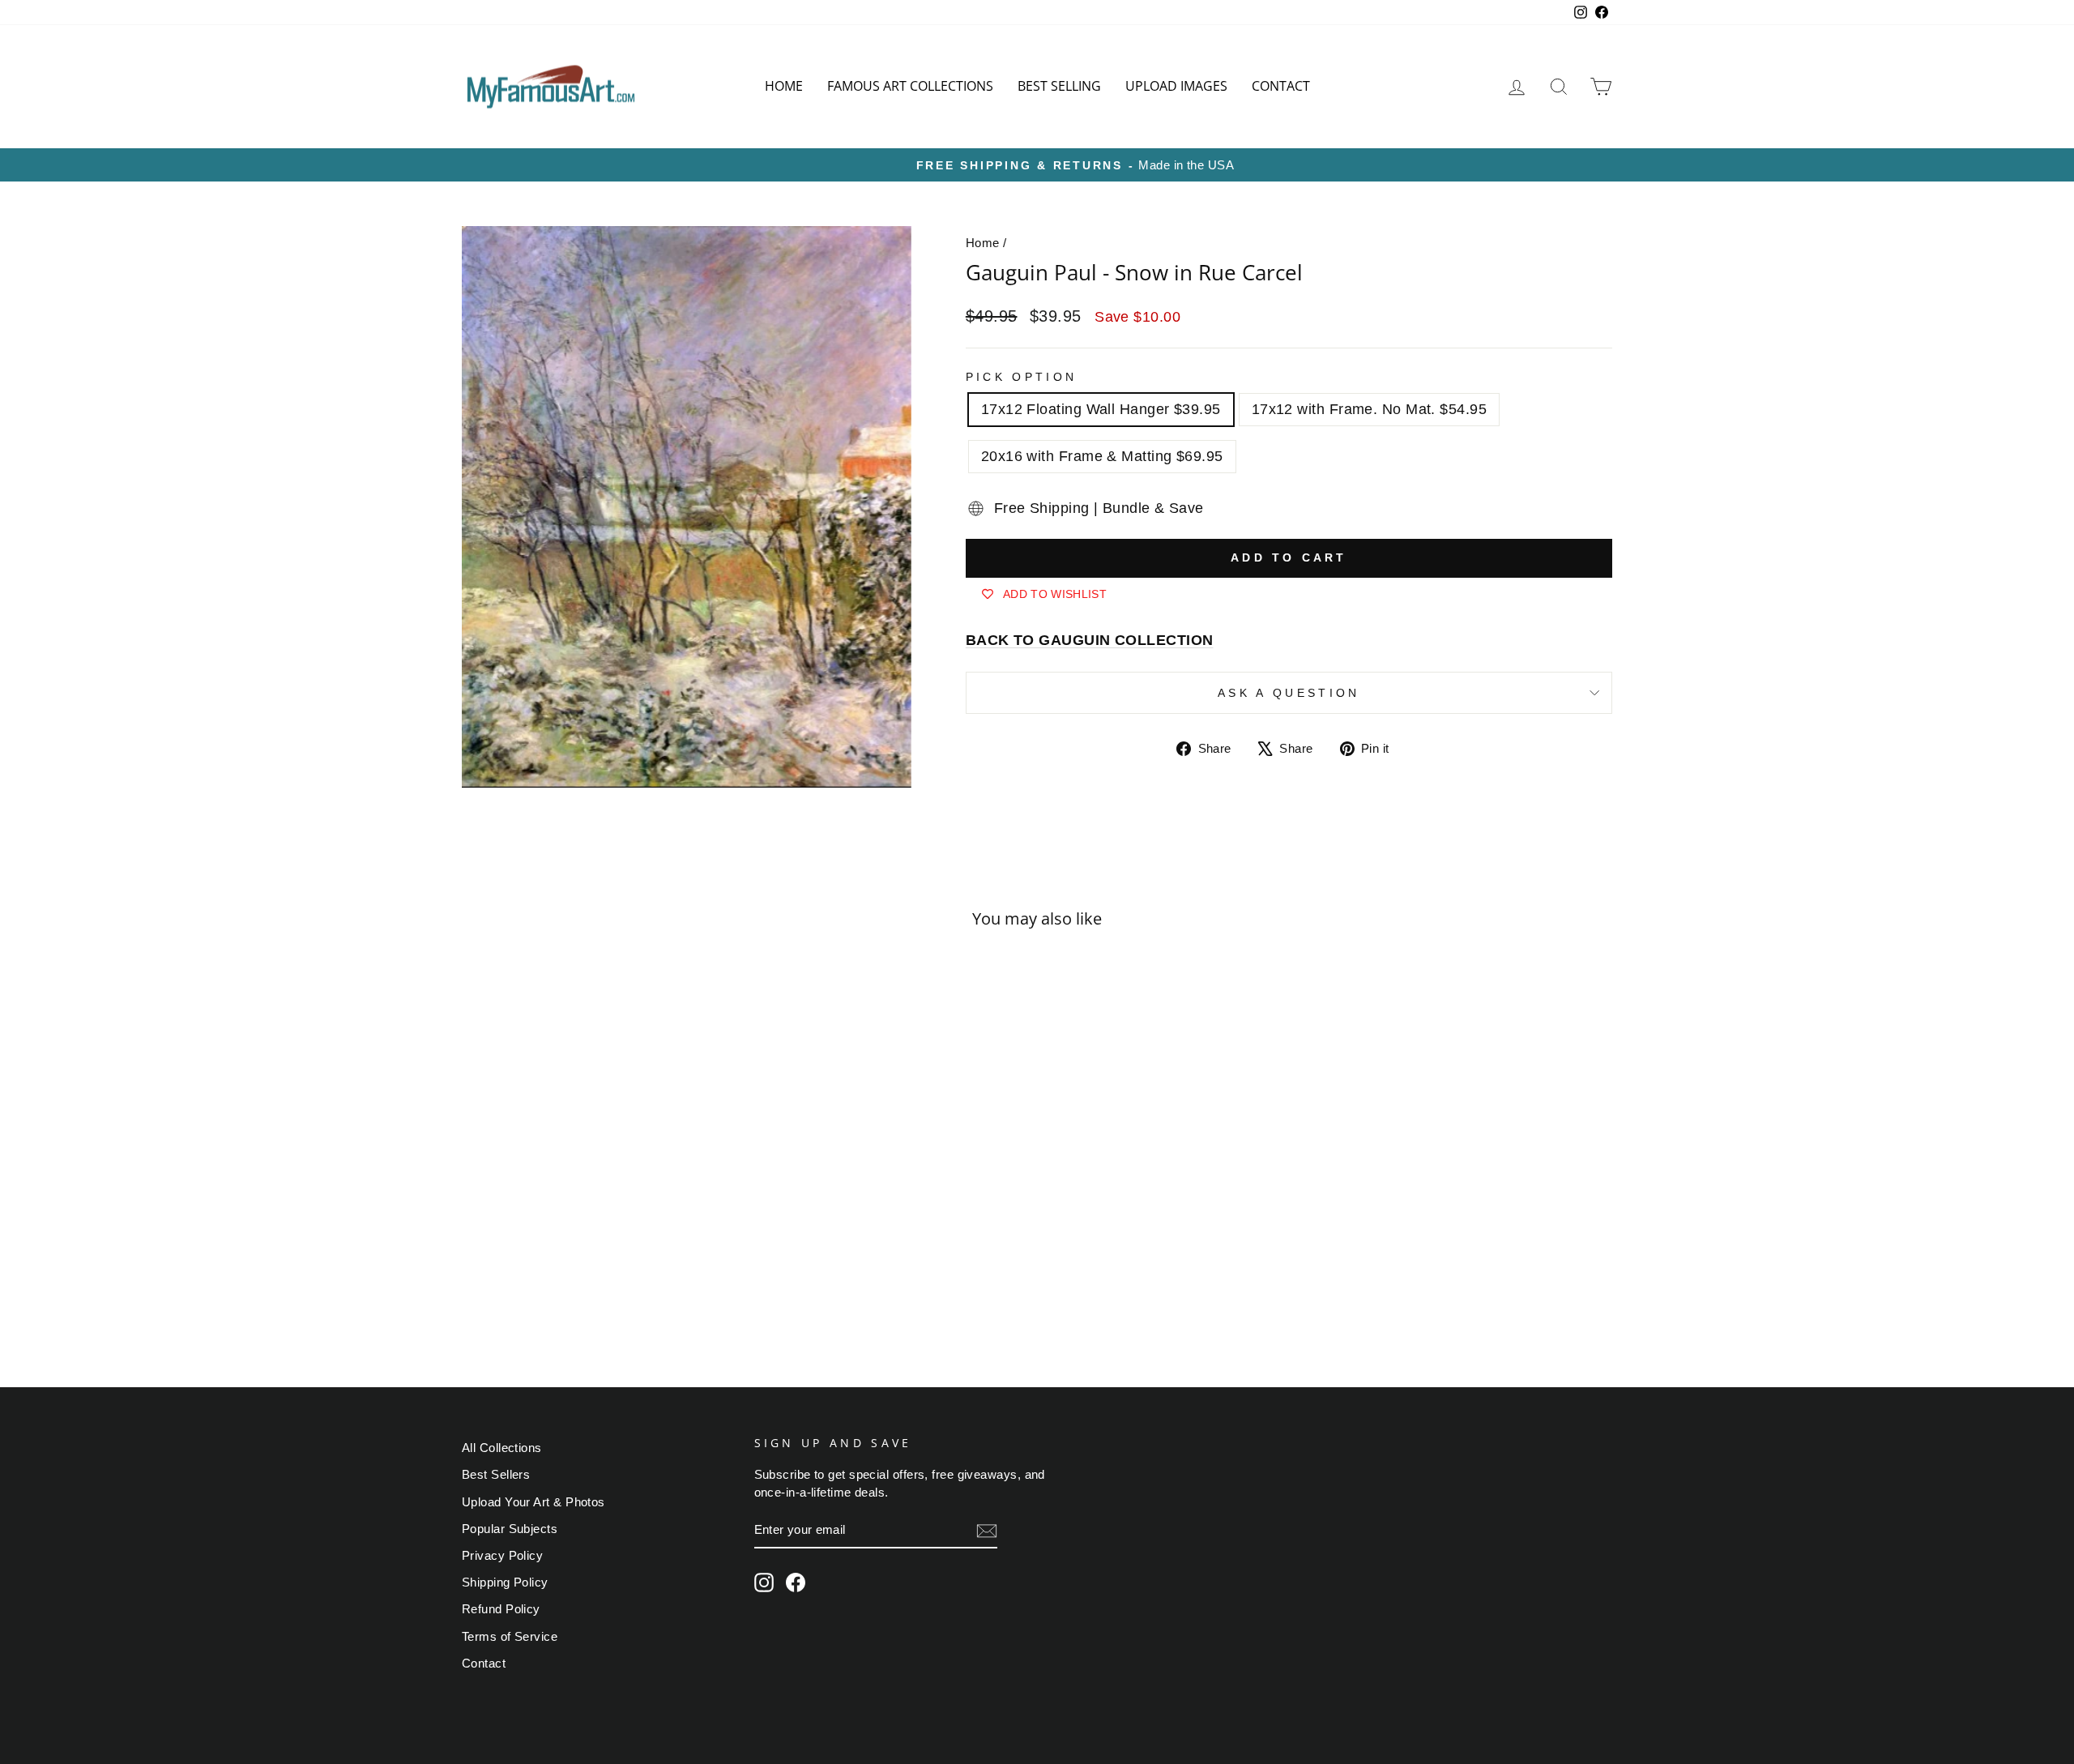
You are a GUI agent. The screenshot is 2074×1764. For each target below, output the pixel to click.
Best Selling (1059, 86)
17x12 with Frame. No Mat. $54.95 (1369, 409)
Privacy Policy (502, 1555)
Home (784, 86)
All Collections (502, 1448)
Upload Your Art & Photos (533, 1502)
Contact (1281, 86)
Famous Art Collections (910, 86)
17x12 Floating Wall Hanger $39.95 (1101, 409)
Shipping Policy (505, 1582)
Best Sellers (496, 1474)
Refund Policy (501, 1609)
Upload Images (1176, 86)
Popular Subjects (510, 1529)
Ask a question (1289, 693)
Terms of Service (510, 1636)
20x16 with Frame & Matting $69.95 (1102, 456)
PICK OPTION (1022, 377)
